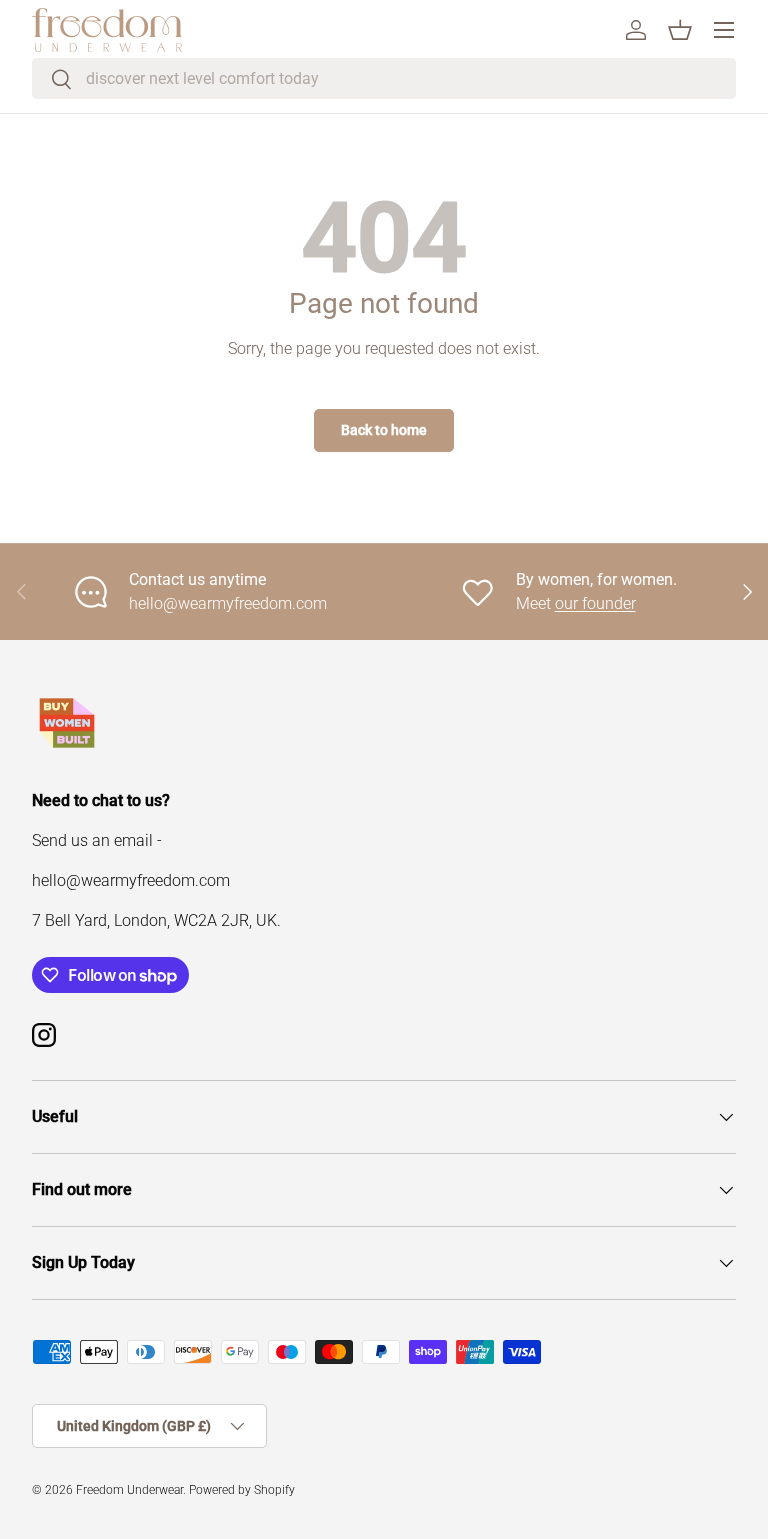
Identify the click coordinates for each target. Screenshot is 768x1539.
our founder (595, 603)
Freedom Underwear (129, 1490)
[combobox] (384, 78)
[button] (680, 30)
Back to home (384, 430)
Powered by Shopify (242, 1490)
